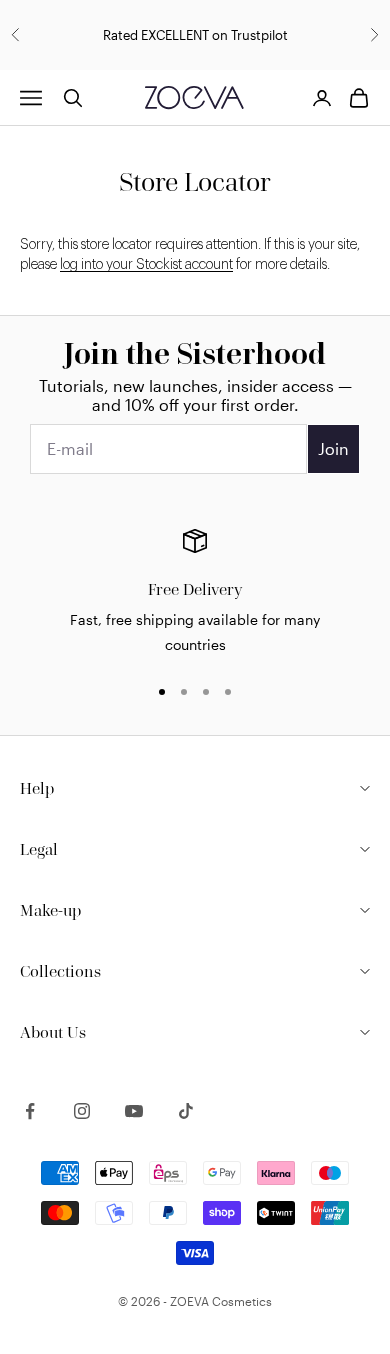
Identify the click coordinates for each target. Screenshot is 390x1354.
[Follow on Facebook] (30, 1111)
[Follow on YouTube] (134, 1111)
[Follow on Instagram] (82, 1111)
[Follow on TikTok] (186, 1111)
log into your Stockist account (146, 265)
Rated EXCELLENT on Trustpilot (195, 35)
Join (333, 448)
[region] (195, 593)
